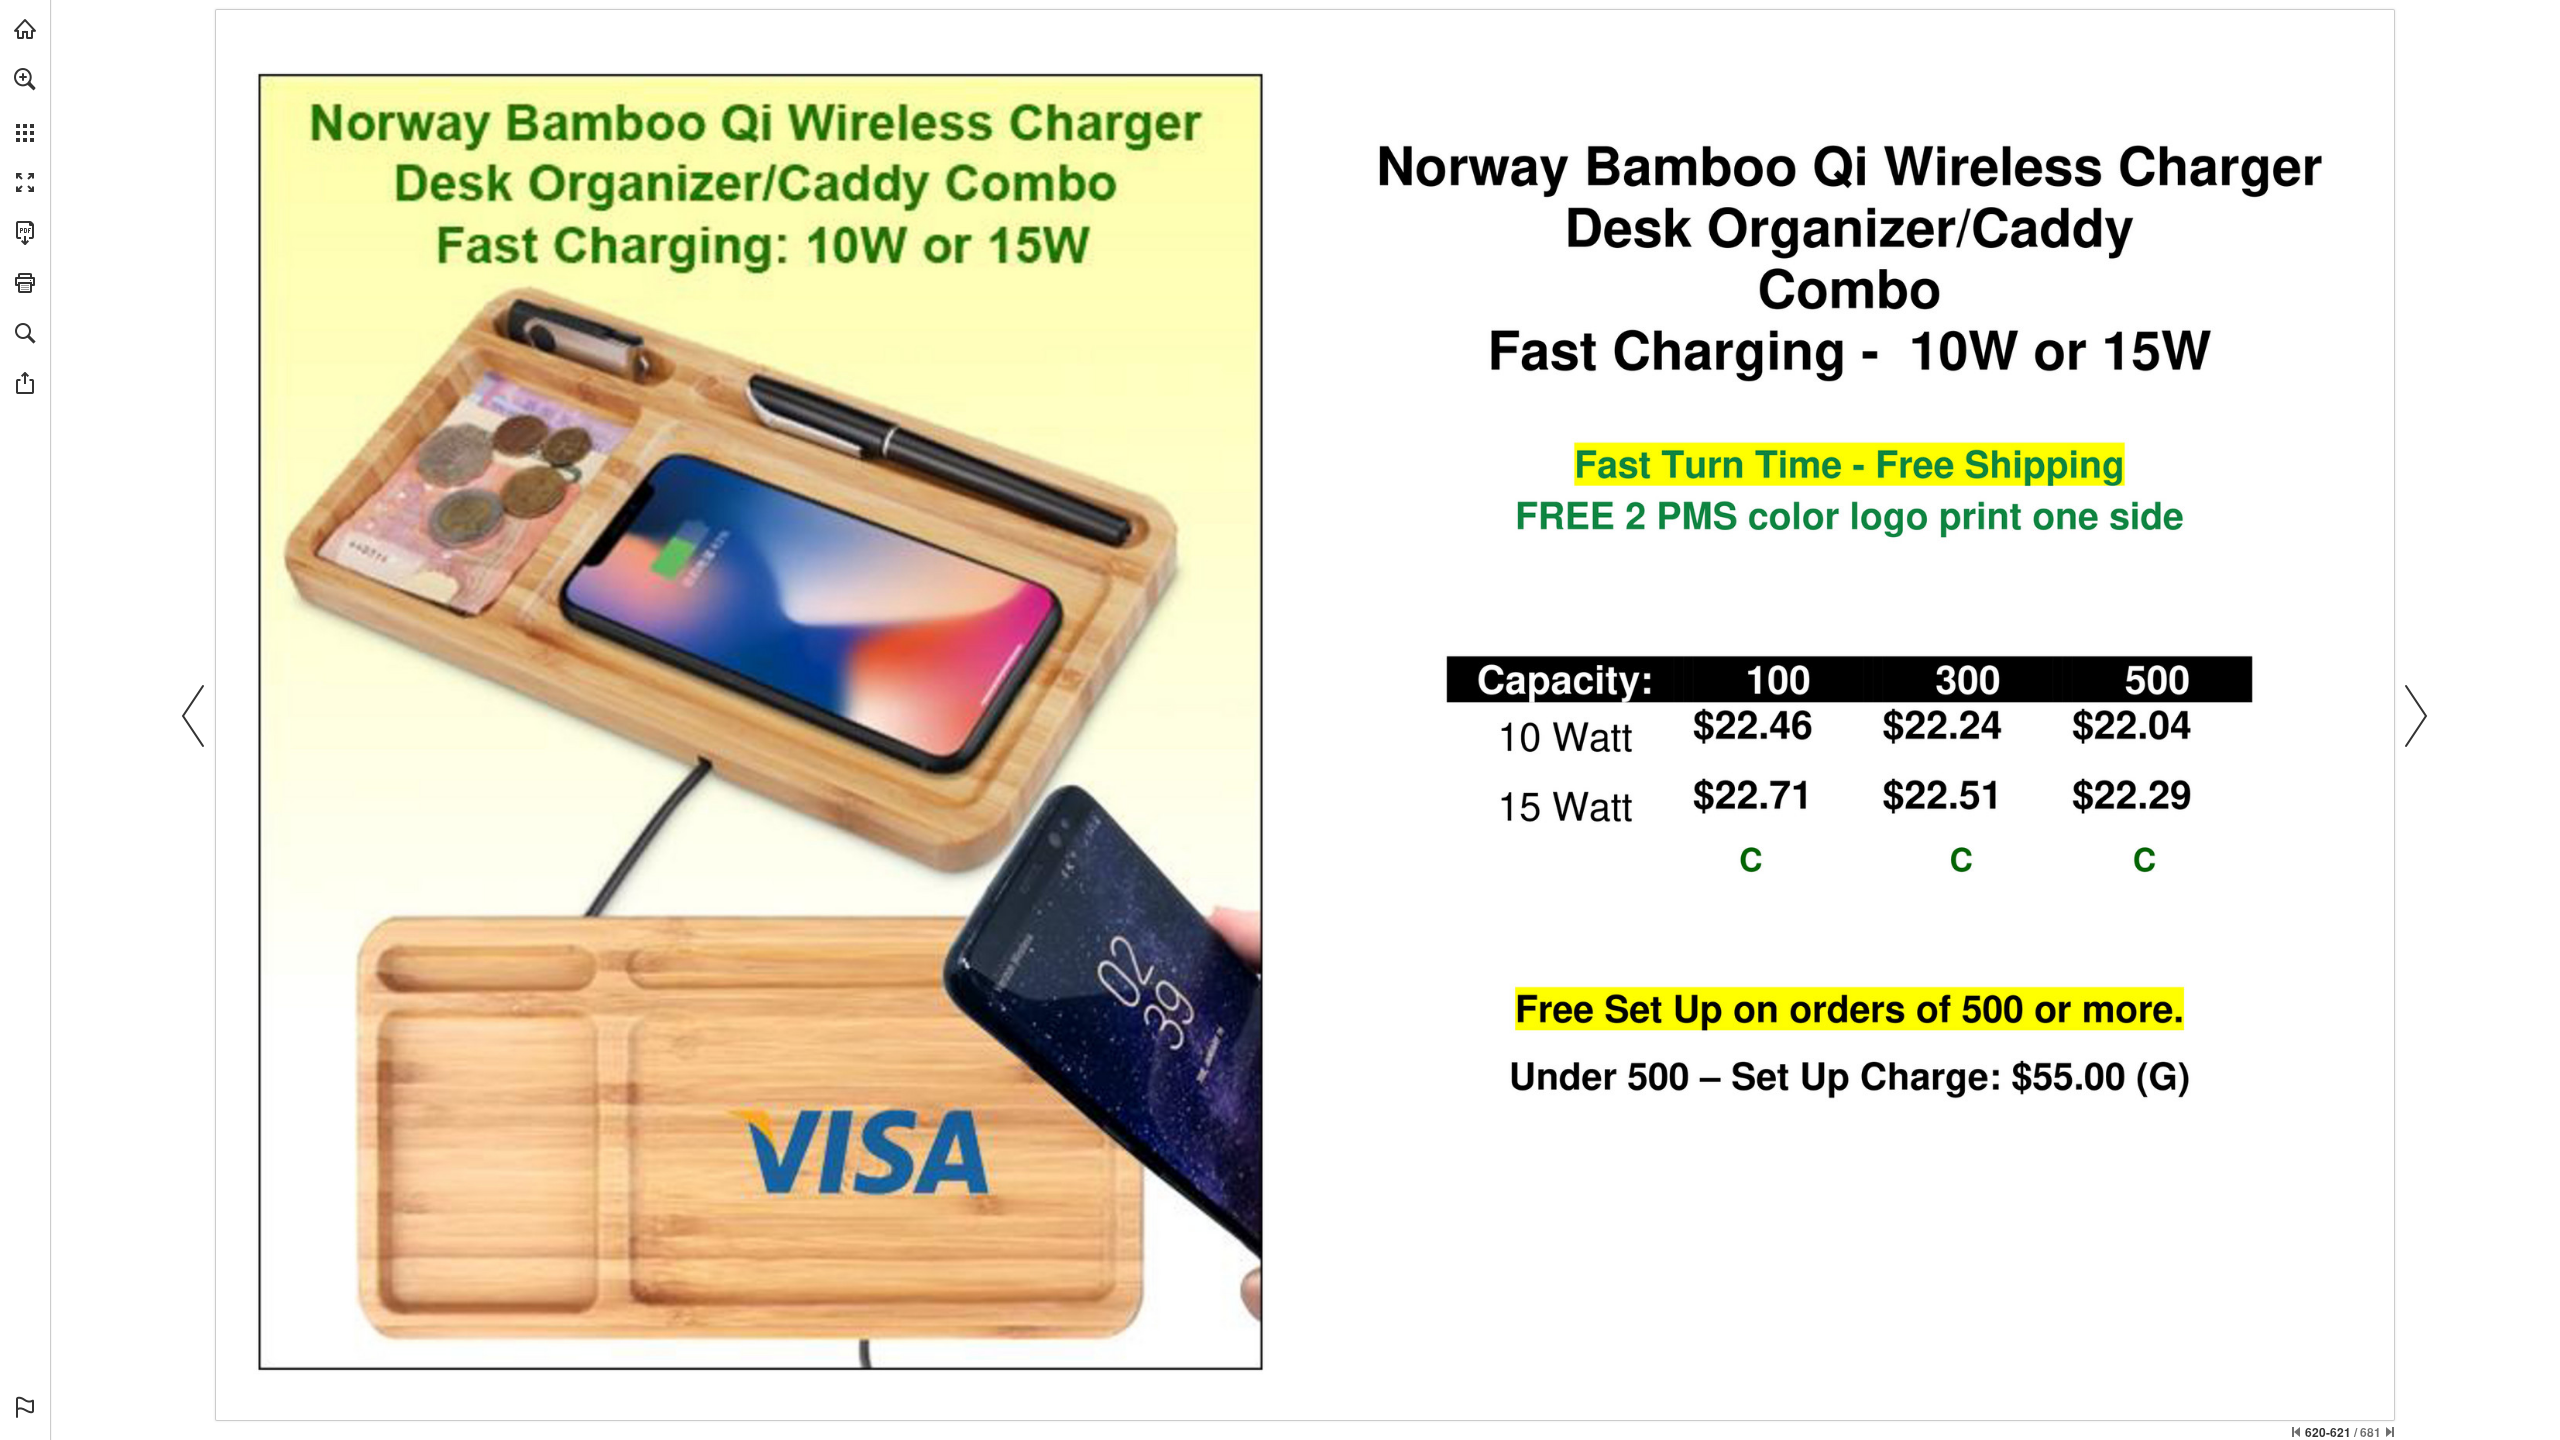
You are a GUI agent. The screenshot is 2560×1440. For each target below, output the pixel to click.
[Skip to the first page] (2296, 1432)
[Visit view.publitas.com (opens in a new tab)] (25, 29)
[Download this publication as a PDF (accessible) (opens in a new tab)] (25, 233)
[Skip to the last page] (2390, 1432)
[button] (25, 79)
